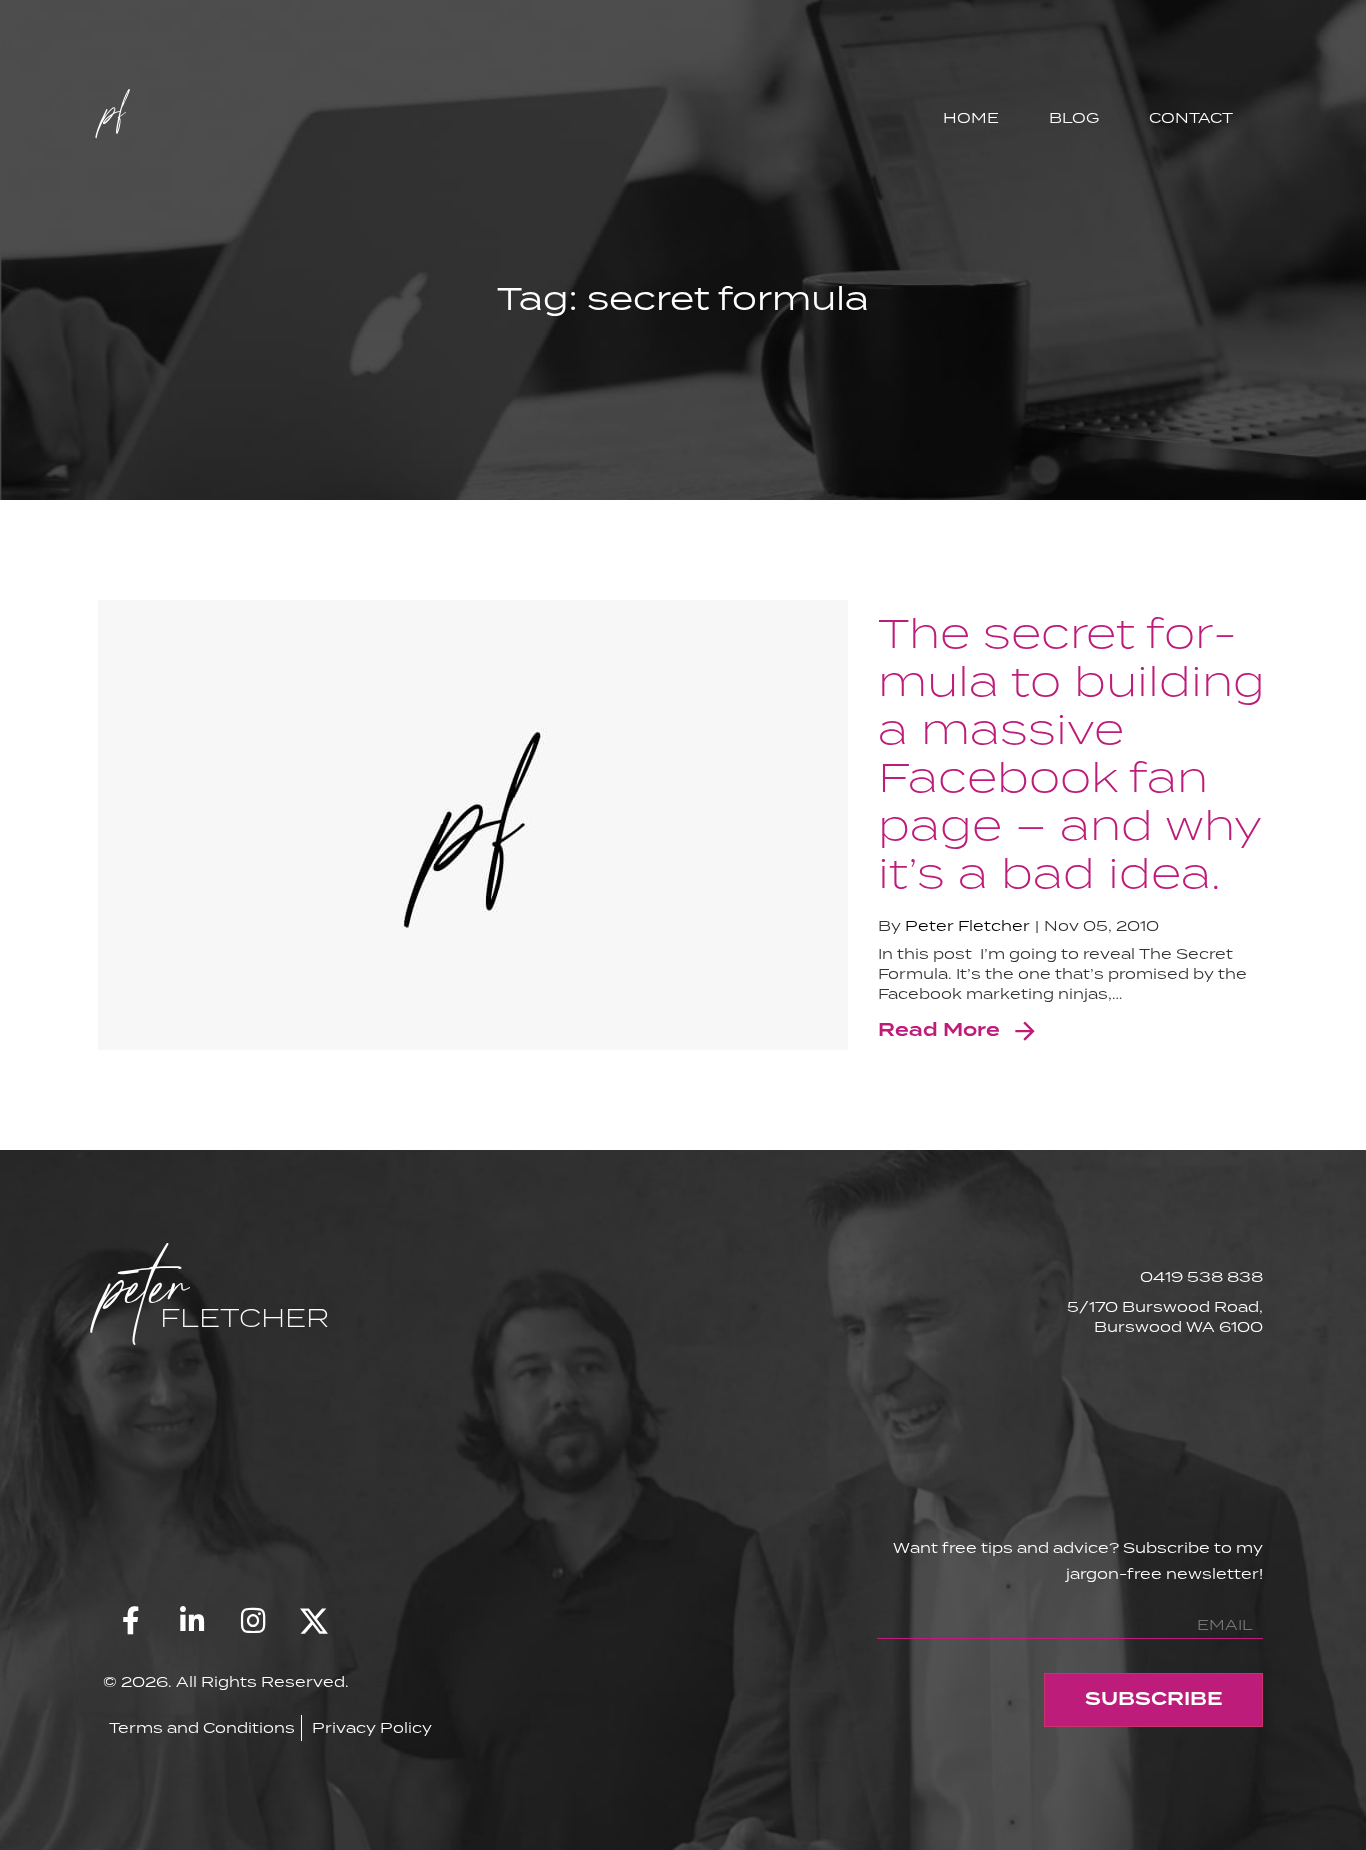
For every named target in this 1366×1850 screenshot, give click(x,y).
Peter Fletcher (967, 925)
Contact (1191, 117)
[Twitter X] (314, 1621)
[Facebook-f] (131, 1621)
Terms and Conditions (202, 1727)
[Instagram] (253, 1621)
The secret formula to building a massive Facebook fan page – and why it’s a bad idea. (1071, 752)
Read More (939, 1031)
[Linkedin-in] (192, 1621)
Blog (1074, 117)
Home (971, 117)
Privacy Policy (372, 1727)
